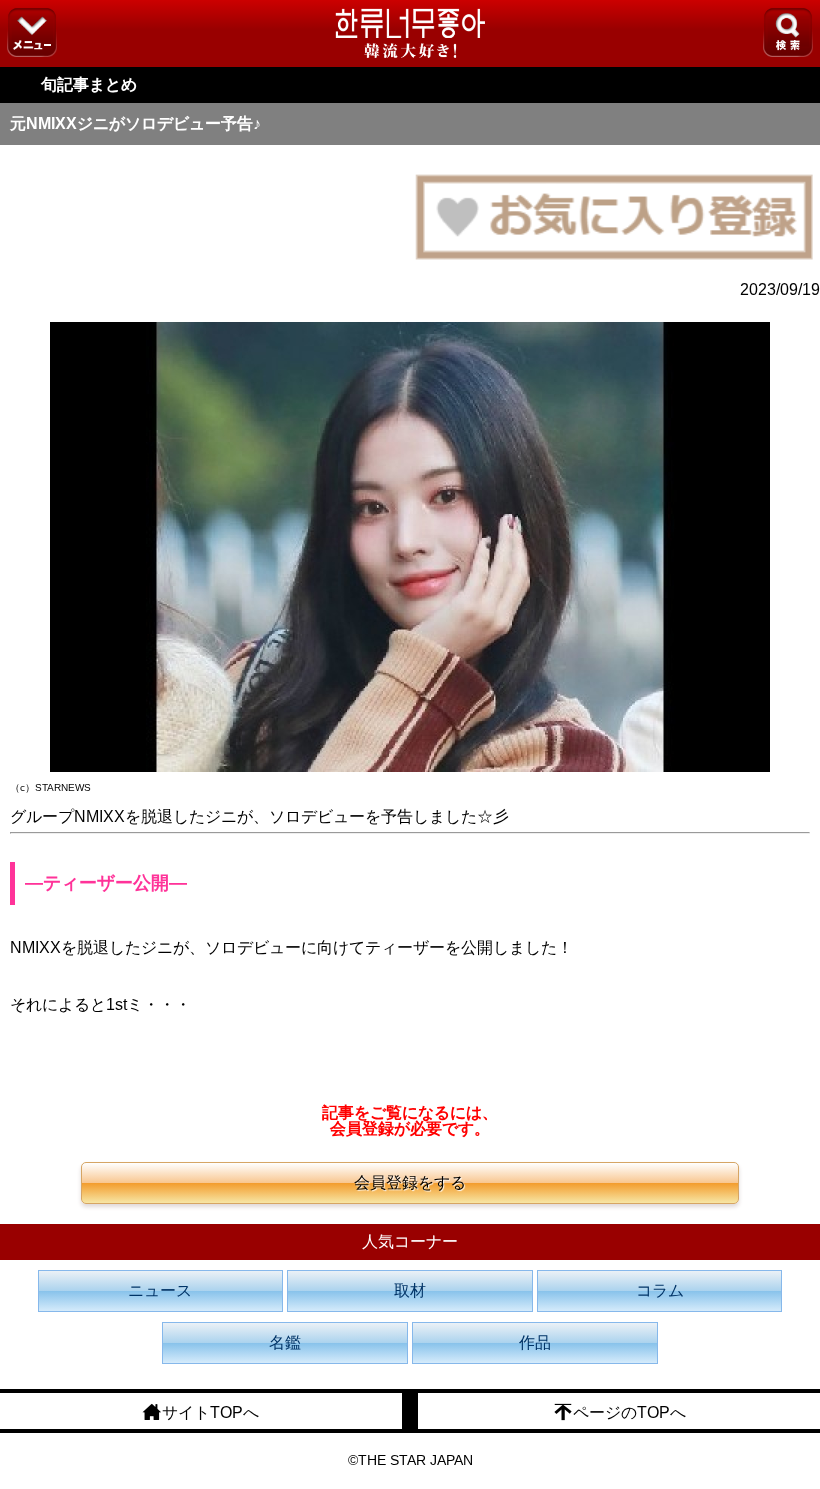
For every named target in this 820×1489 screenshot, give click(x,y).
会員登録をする (410, 1182)
